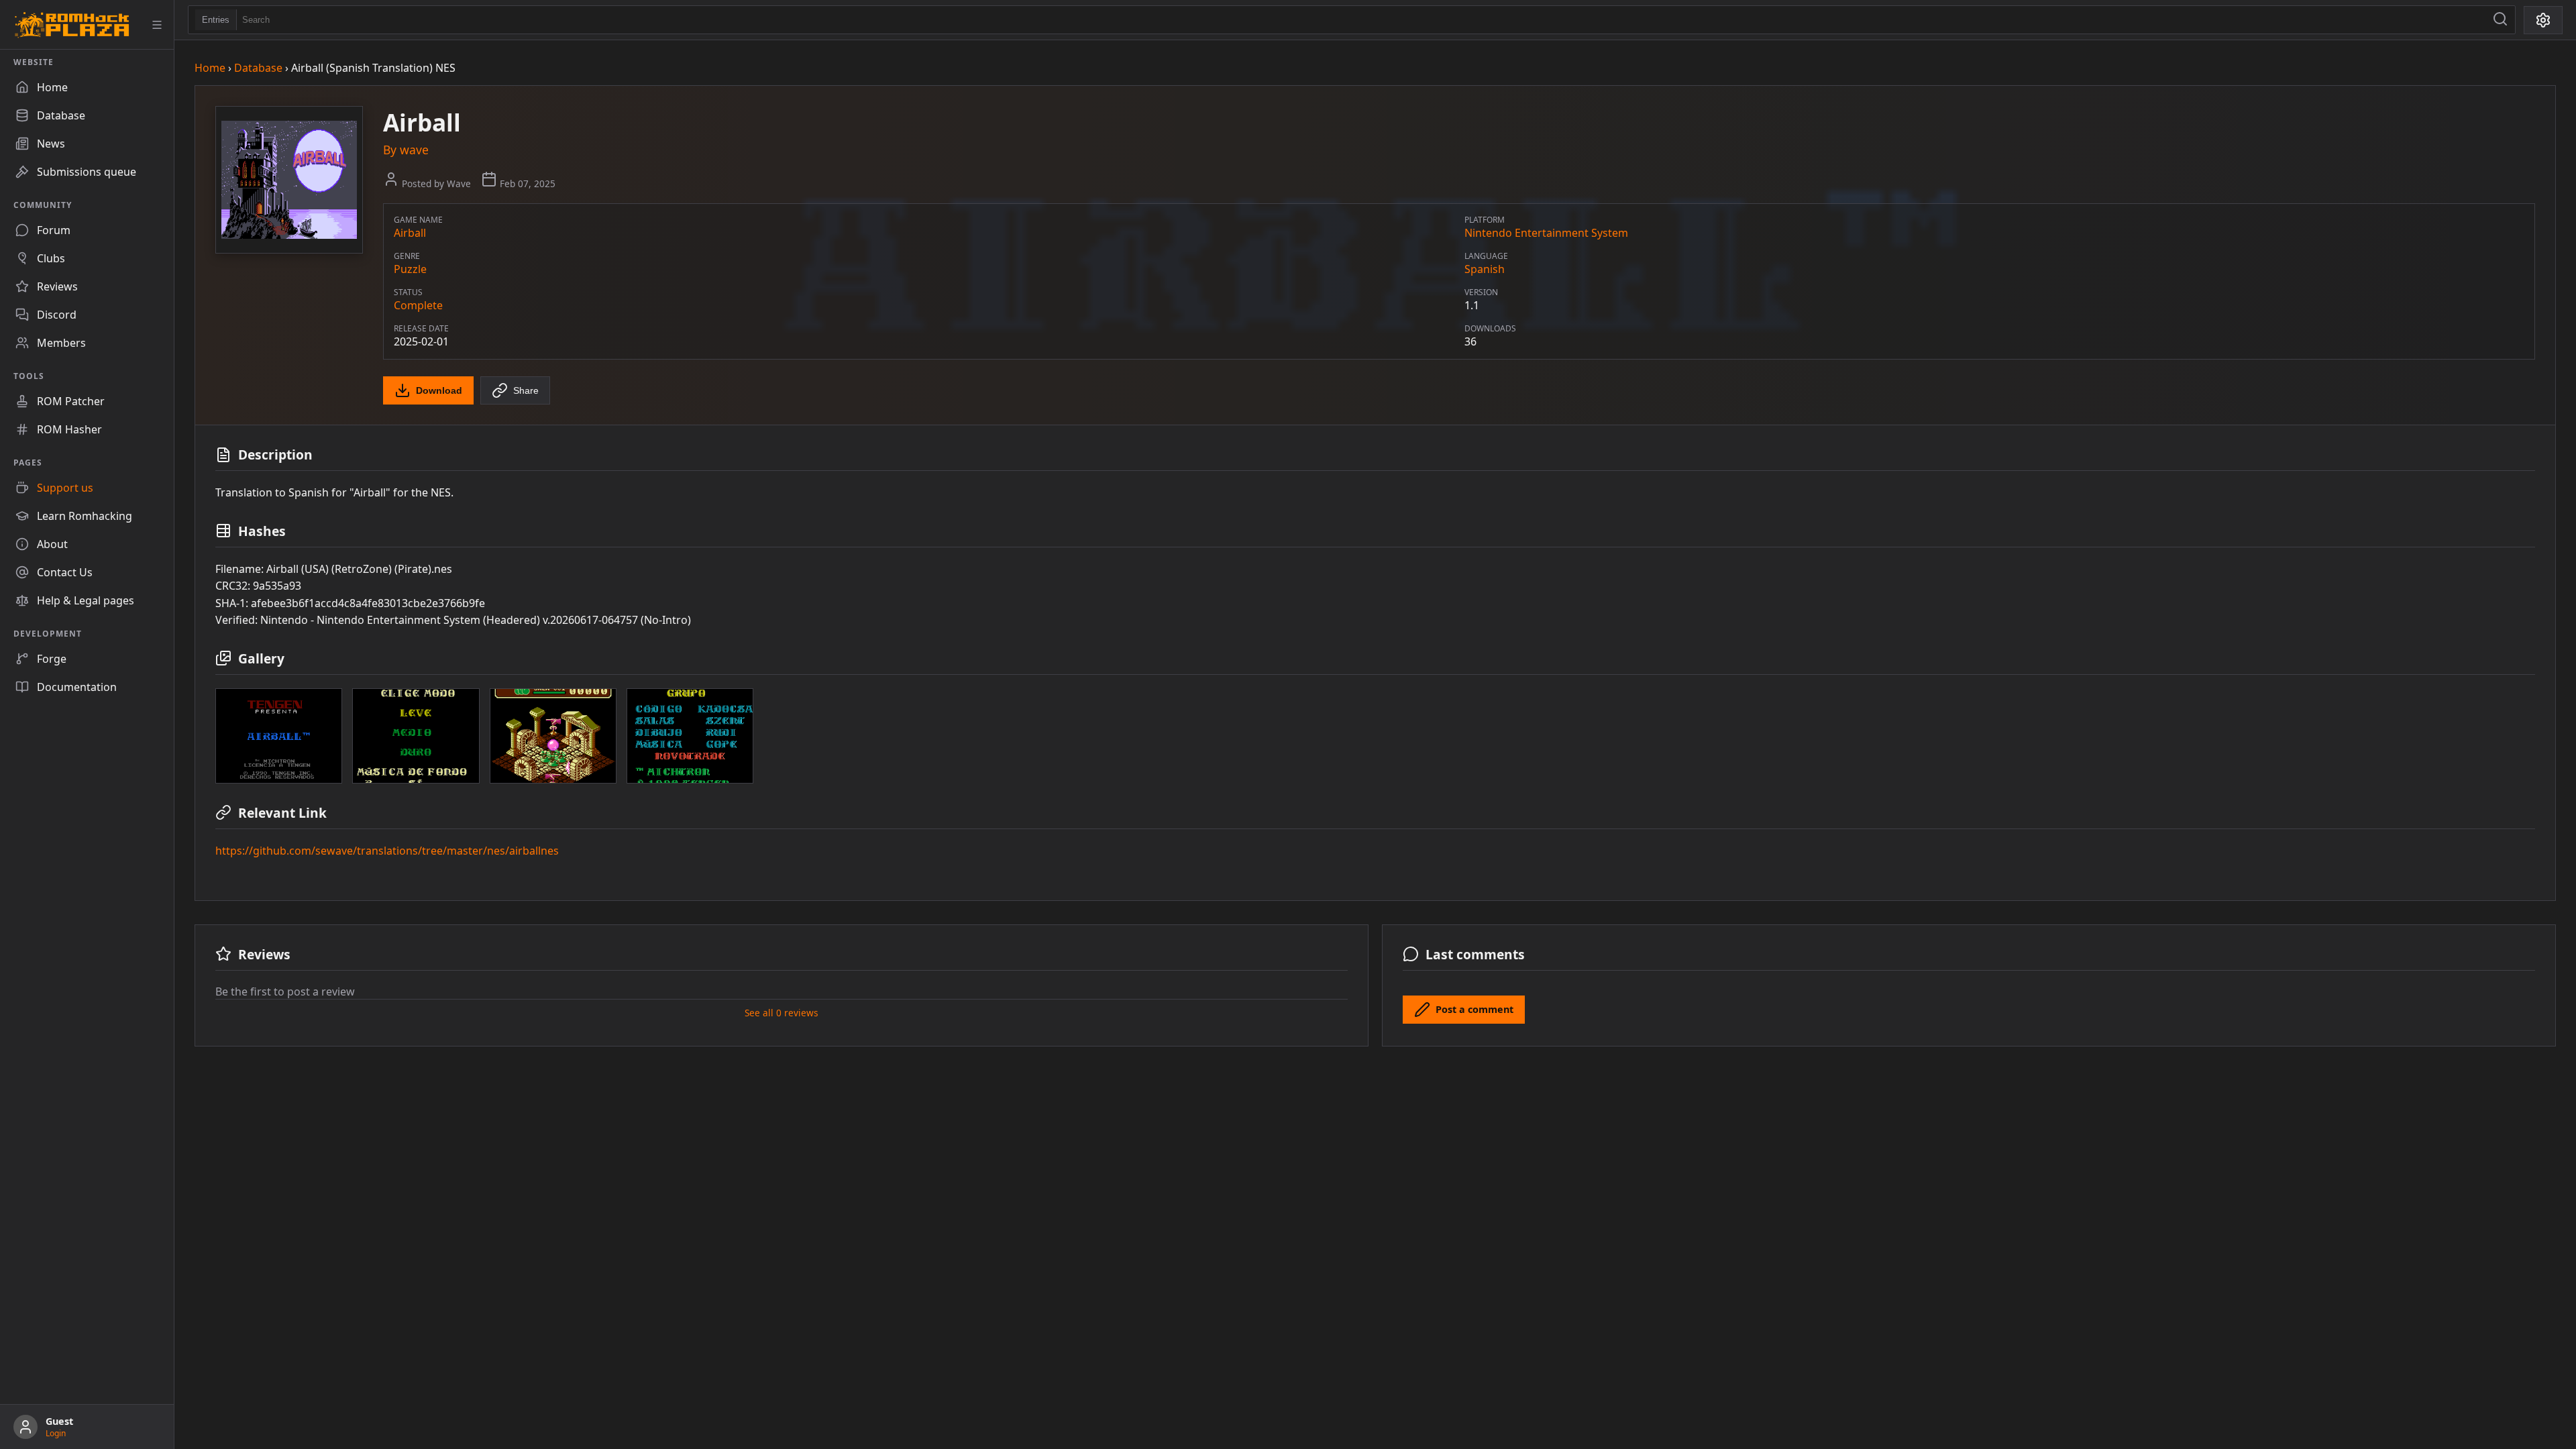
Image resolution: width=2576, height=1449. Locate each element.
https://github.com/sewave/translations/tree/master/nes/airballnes (387, 851)
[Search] (2500, 20)
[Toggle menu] (157, 25)
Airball (410, 233)
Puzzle (410, 269)
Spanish (1485, 269)
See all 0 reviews (782, 1013)
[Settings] (2543, 20)
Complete (418, 305)
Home (210, 68)
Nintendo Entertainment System (1546, 233)
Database (258, 68)
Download (439, 390)
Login (56, 1433)
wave (414, 150)
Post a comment (1474, 1009)
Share (526, 390)
